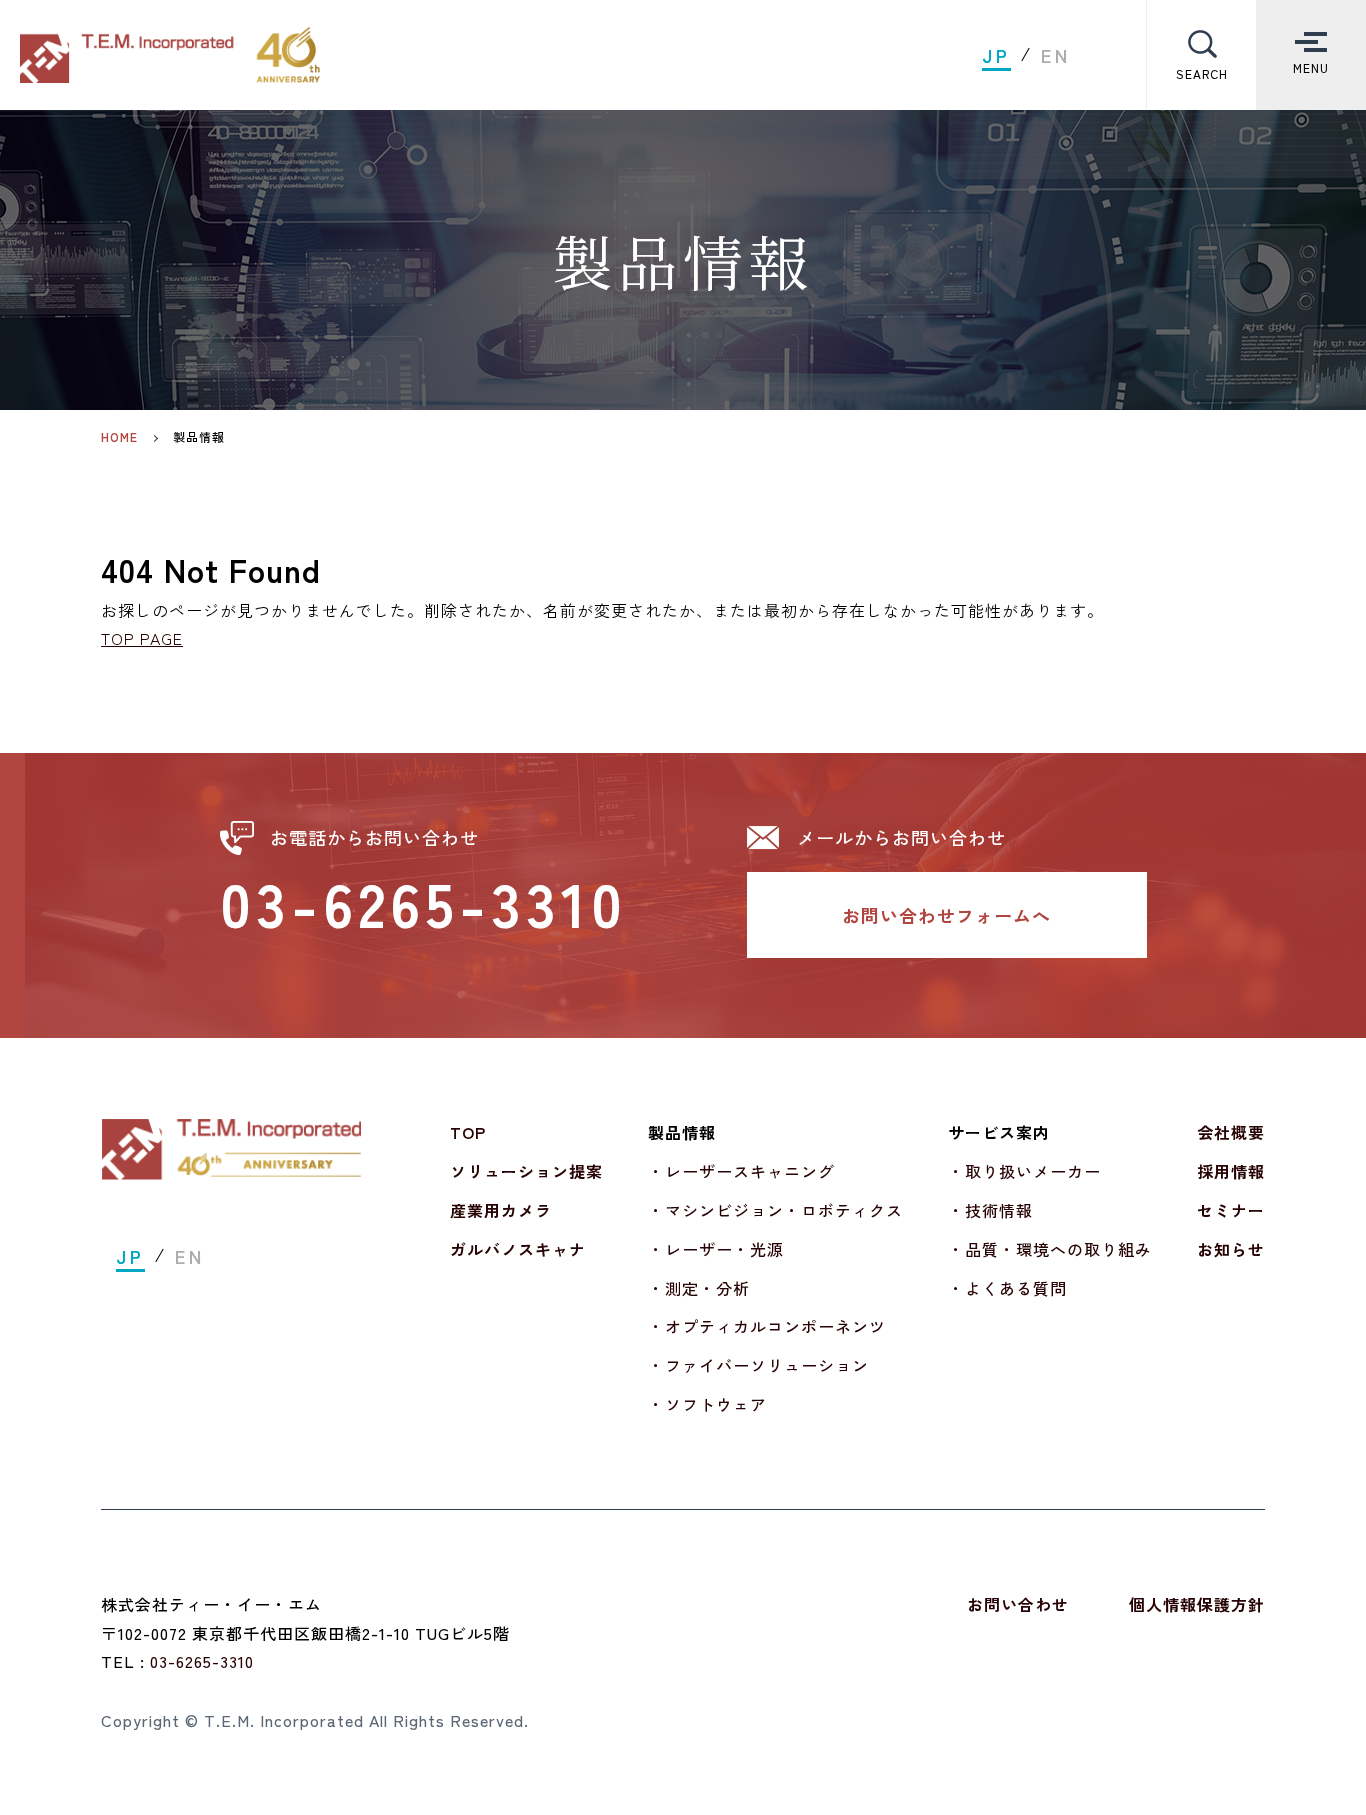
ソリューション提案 (526, 1171)
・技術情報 (990, 1210)
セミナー (1231, 1210)
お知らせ (1231, 1249)
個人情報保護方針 (1197, 1604)
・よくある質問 (1007, 1288)
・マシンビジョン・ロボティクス (775, 1210)
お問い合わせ (1018, 1604)
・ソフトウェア (707, 1404)
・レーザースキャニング (741, 1171)
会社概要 (1231, 1132)
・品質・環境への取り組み (1050, 1249)
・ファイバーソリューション (758, 1365)
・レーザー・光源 (716, 1249)
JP (996, 55)
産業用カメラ (501, 1210)
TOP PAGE (142, 638)
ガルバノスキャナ (518, 1249)
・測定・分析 (699, 1288)
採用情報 (1231, 1171)
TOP (468, 1132)
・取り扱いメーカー (1024, 1171)
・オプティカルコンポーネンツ (767, 1326)
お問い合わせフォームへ (946, 915)
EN (1056, 55)
